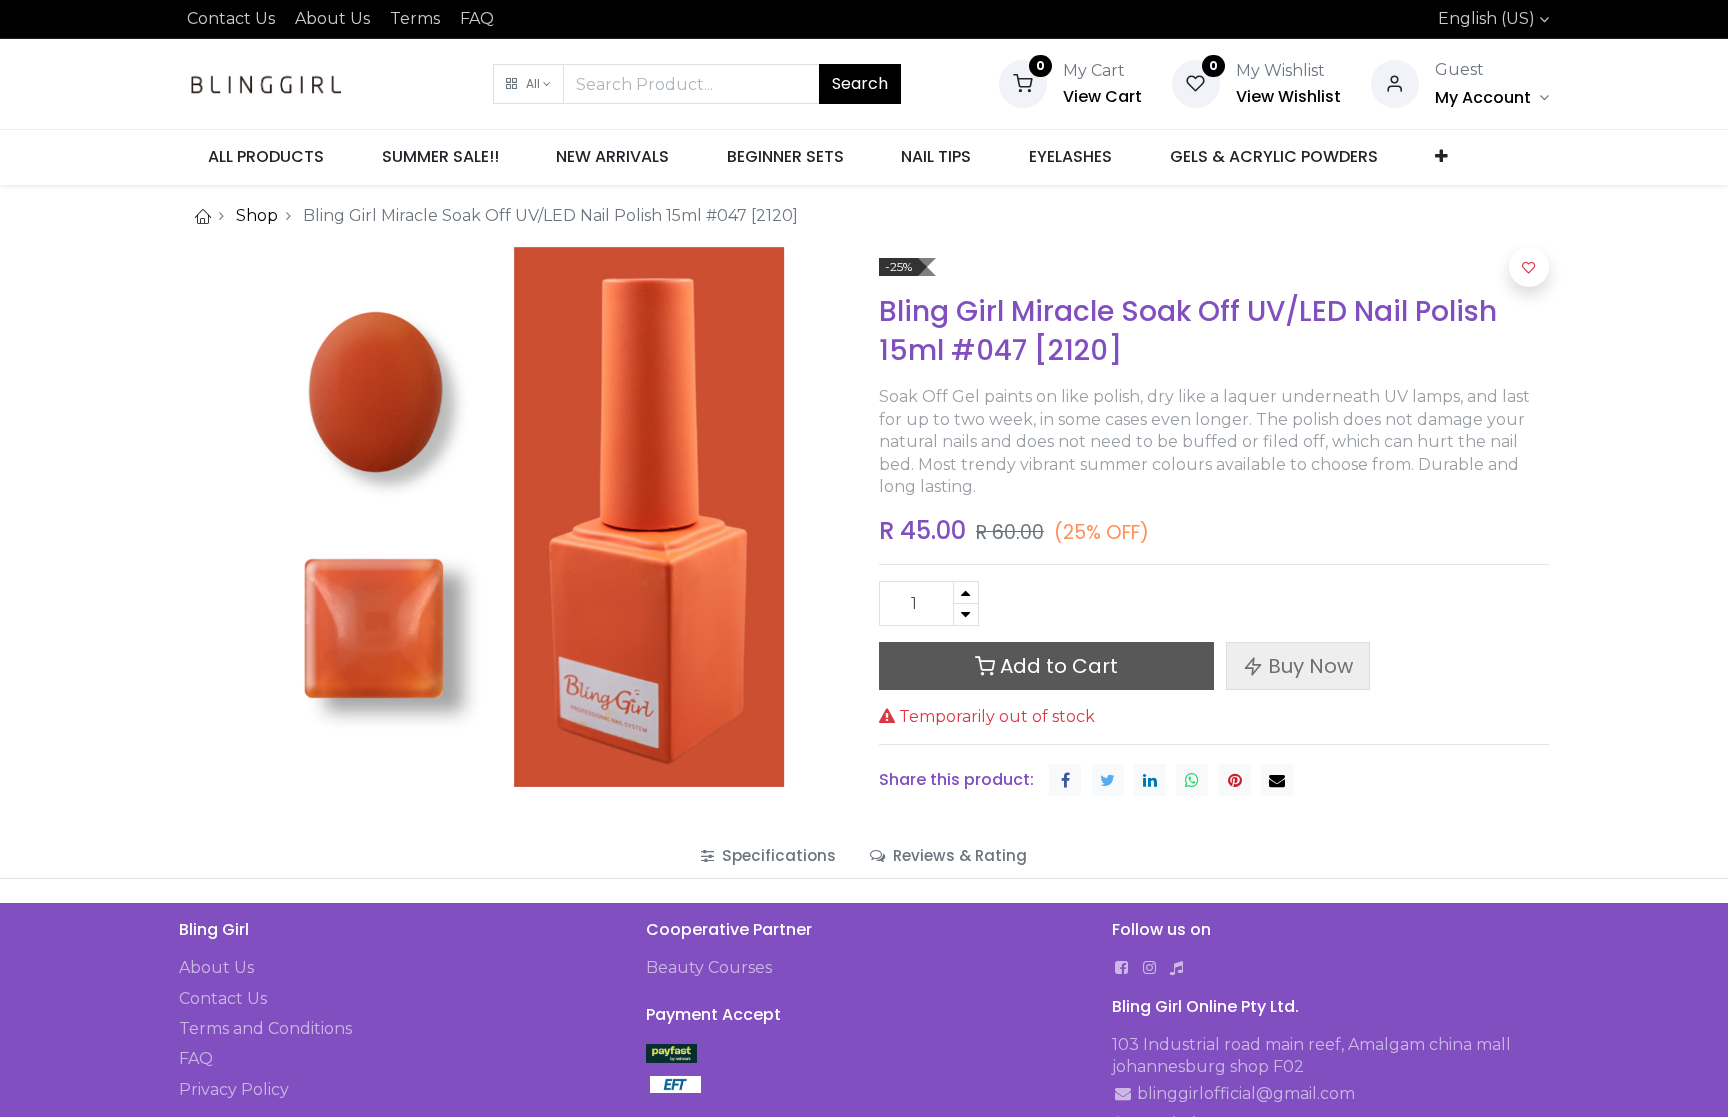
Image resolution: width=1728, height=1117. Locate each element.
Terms (415, 18)
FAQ (477, 18)
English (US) (1486, 18)
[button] (528, 84)
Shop (257, 215)
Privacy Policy (234, 1089)
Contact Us (231, 18)
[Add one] (966, 592)
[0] (1023, 82)
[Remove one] (966, 614)
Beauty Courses (709, 967)
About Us (332, 18)
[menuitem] (266, 157)
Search (860, 83)
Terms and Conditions (265, 1028)
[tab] (768, 855)
